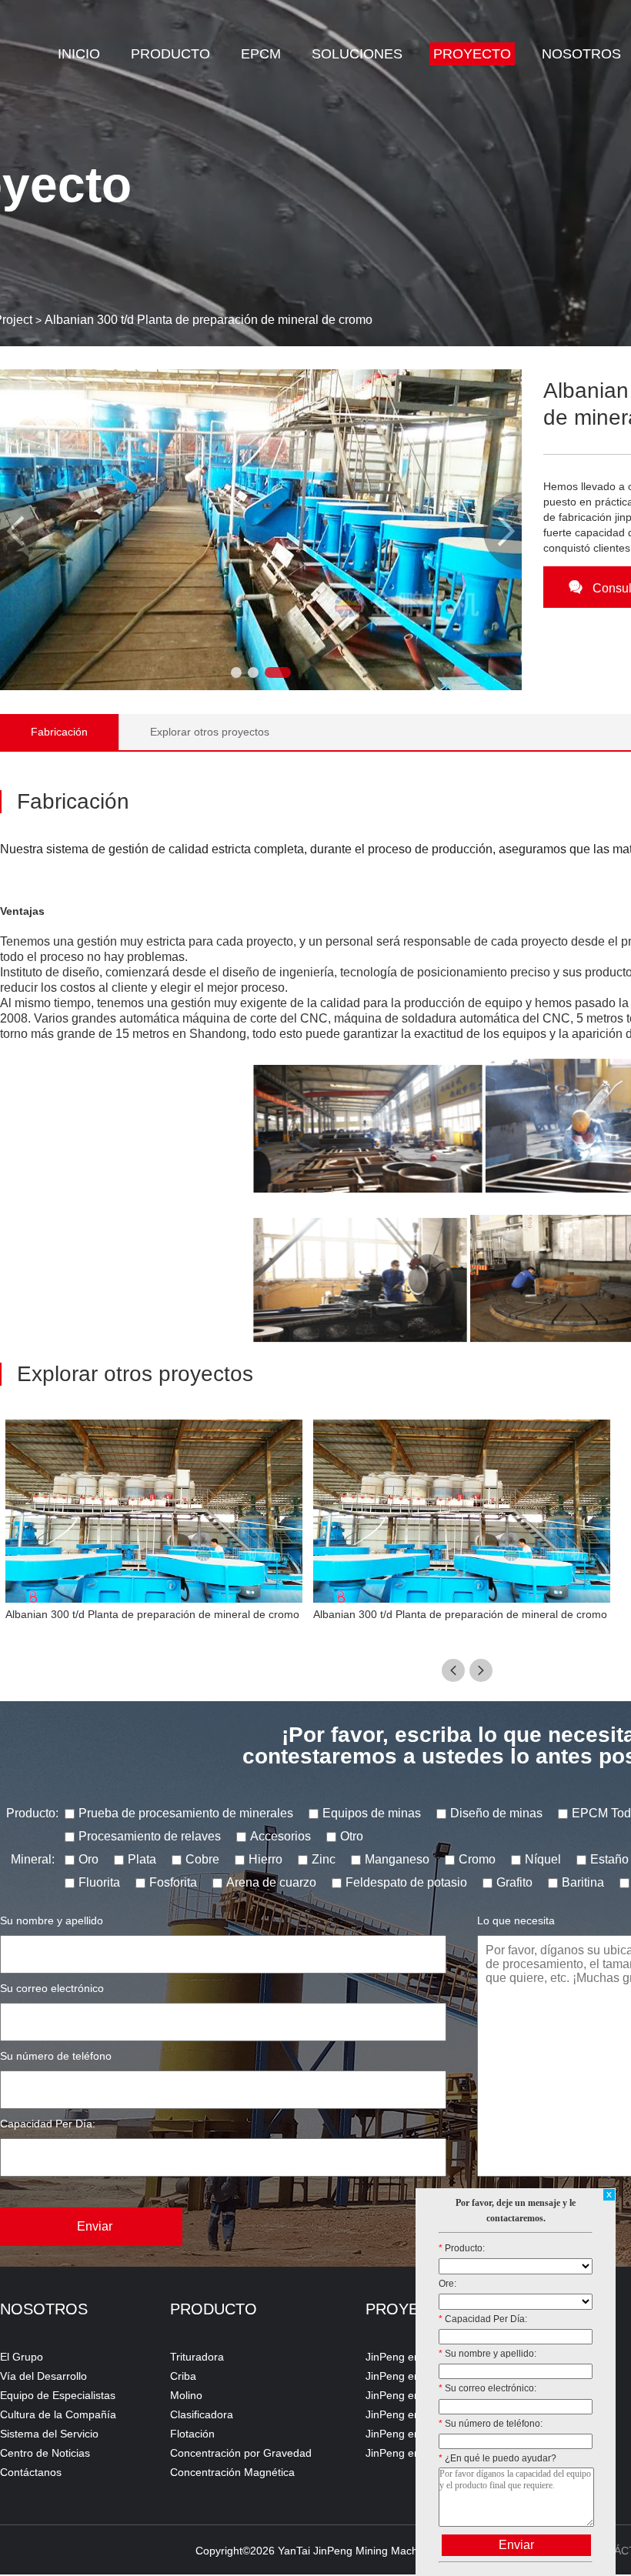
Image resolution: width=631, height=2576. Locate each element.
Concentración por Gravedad (241, 2453)
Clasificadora (202, 2414)
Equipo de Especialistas (58, 2395)
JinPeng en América (414, 2376)
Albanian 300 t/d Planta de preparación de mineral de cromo (209, 320)
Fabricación (59, 732)
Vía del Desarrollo (43, 2376)
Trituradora (197, 2357)
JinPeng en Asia (404, 2395)
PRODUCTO (170, 54)
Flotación (192, 2434)
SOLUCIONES (357, 54)
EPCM (261, 54)
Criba (183, 2376)
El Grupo (22, 2357)
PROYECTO (472, 54)
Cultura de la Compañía (58, 2414)
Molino (186, 2395)
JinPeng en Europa (412, 2434)
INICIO (79, 54)
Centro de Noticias (45, 2453)
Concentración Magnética (232, 2472)
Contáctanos (31, 2472)
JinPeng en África (408, 2357)
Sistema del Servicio (49, 2434)
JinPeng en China (409, 2414)
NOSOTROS (581, 54)
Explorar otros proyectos (210, 732)
